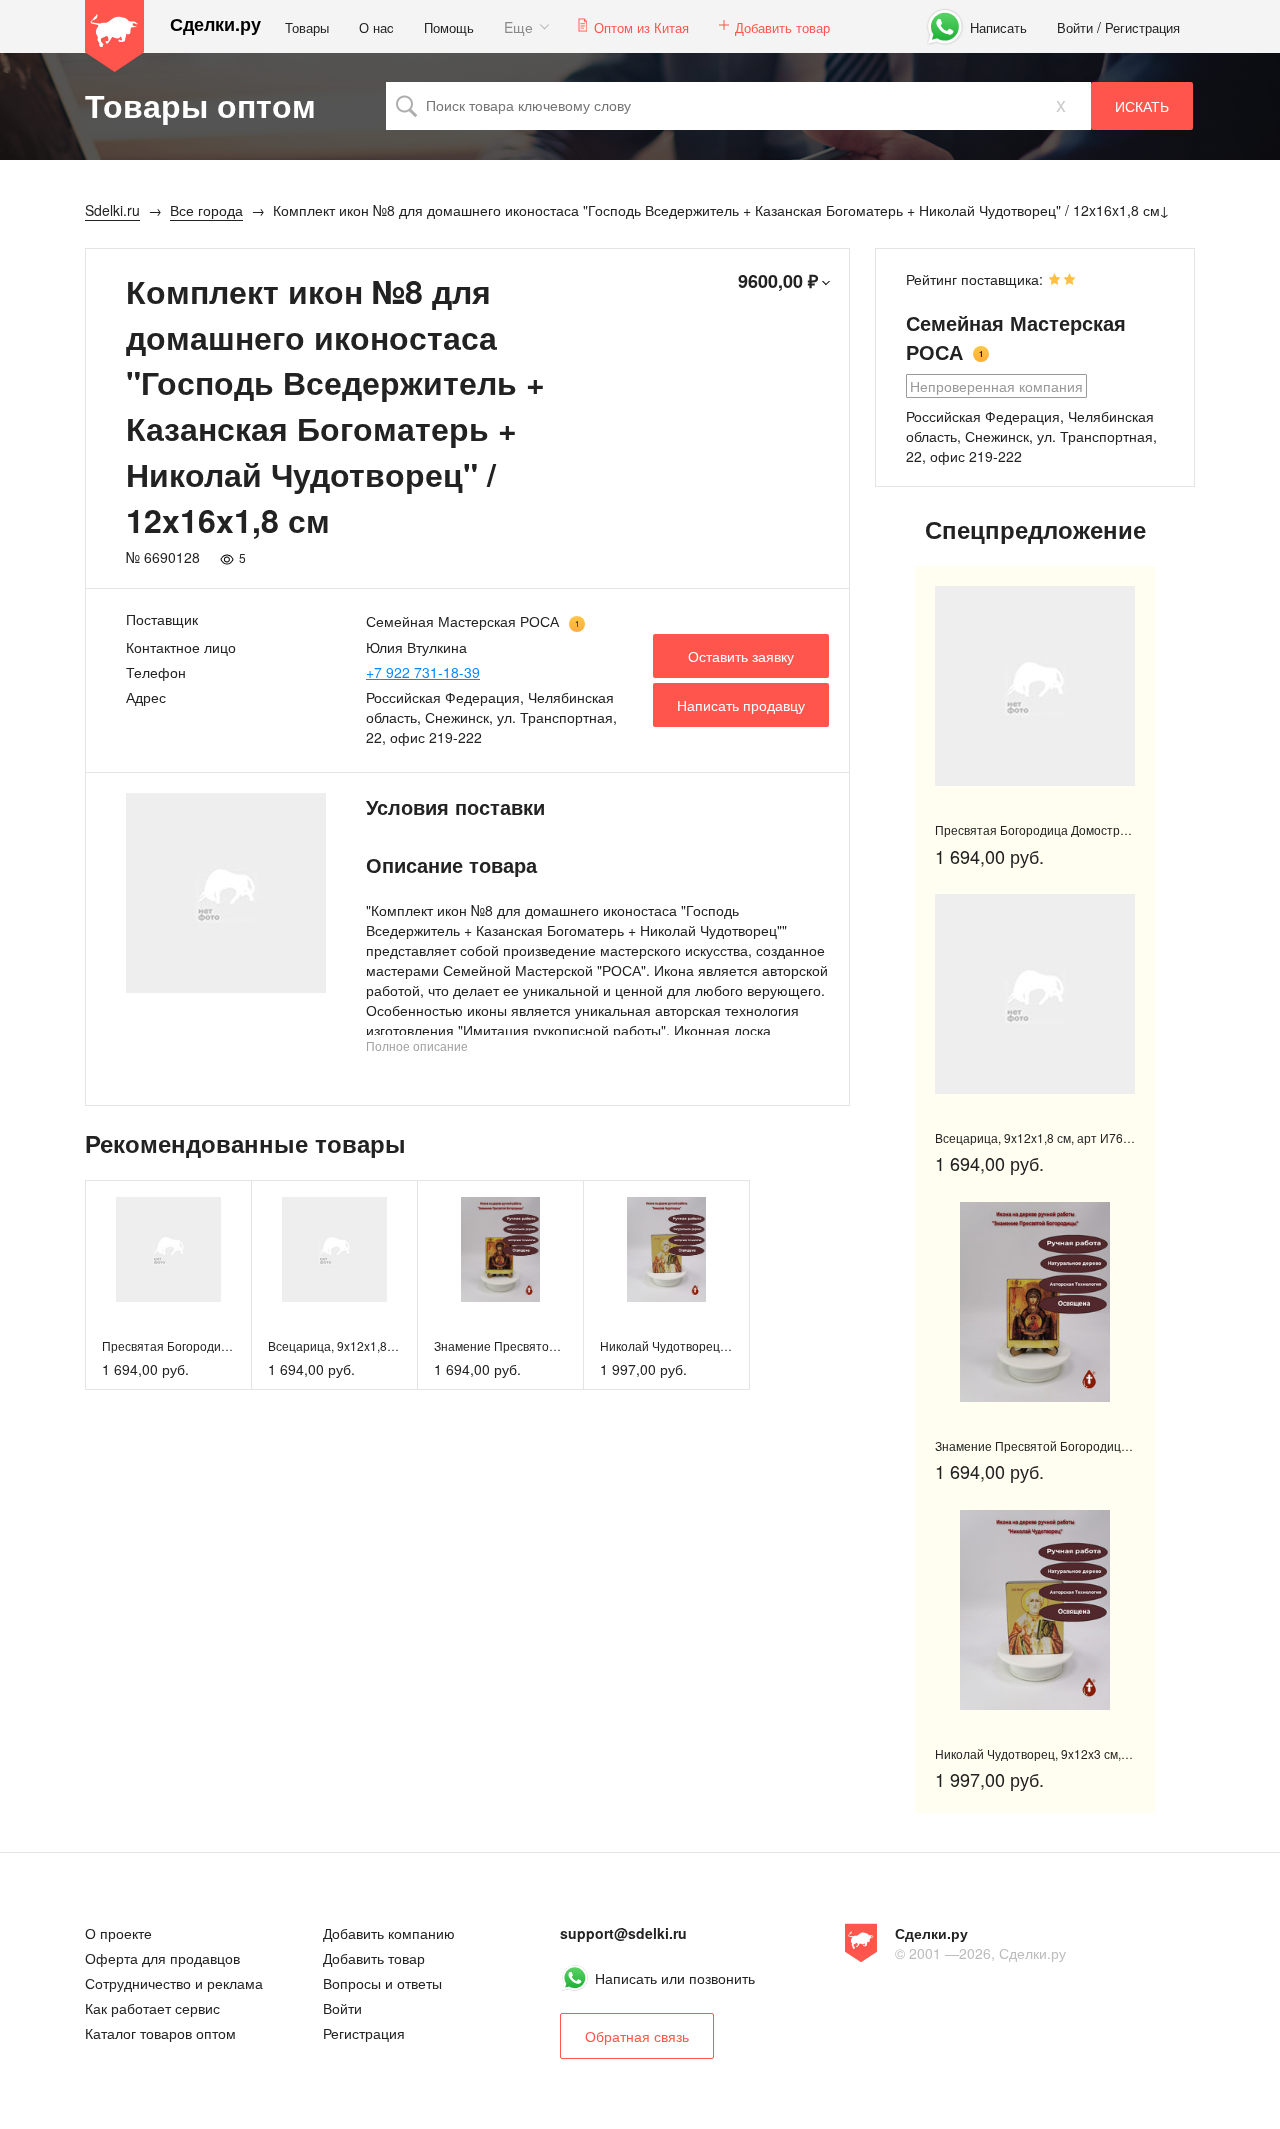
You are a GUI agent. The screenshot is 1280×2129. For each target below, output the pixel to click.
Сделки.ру (215, 24)
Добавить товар (782, 27)
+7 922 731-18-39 (423, 672)
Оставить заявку (741, 656)
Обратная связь (637, 2036)
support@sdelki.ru (623, 1933)
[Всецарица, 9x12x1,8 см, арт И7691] (334, 1249)
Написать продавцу (741, 705)
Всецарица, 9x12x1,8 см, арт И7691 (369, 1345)
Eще (518, 27)
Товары (307, 27)
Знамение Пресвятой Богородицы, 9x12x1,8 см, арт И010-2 (1104, 1445)
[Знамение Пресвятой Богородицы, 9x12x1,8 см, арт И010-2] (500, 1249)
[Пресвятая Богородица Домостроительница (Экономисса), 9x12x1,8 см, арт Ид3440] (168, 1249)
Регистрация (1142, 27)
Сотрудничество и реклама (174, 1983)
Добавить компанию (389, 1933)
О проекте (118, 1933)
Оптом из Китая (641, 27)
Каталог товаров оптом (160, 2033)
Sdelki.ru (115, 36)
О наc (376, 27)
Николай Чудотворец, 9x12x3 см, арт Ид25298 (731, 1345)
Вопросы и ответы (382, 1983)
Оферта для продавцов (162, 1958)
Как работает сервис (152, 2008)
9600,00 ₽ (778, 281)
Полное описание (417, 1045)
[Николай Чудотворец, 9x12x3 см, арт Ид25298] (666, 1249)
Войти (1075, 27)
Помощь (449, 27)
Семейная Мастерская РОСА (462, 621)
